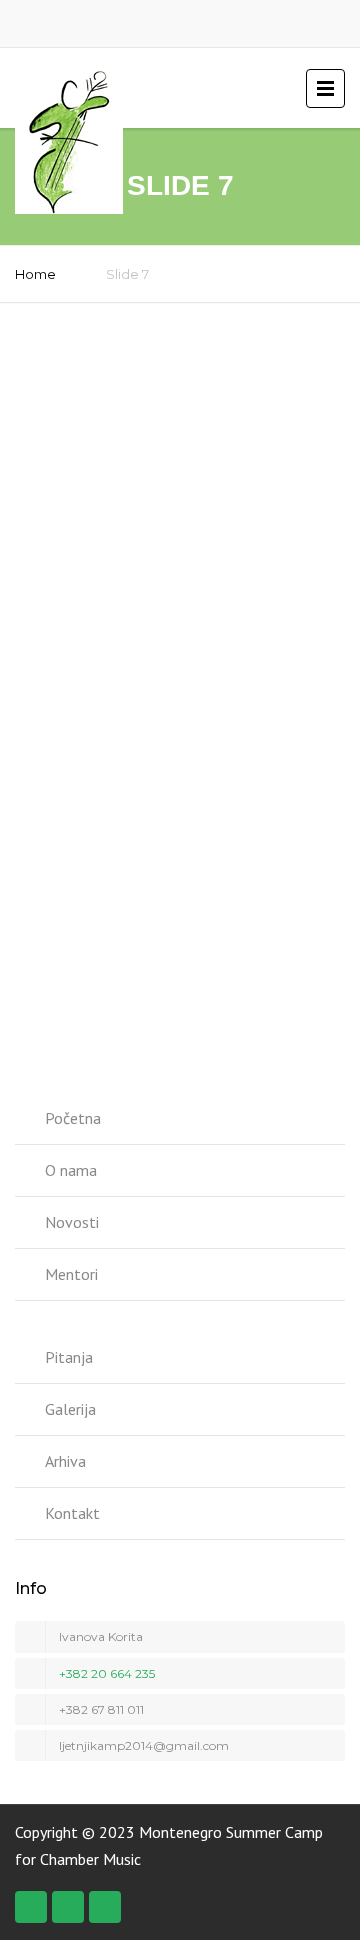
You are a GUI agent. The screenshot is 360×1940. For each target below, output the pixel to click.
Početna (73, 1118)
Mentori (71, 1274)
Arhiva (65, 1461)
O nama (71, 1170)
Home (35, 274)
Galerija (70, 1409)
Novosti (72, 1222)
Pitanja (69, 1357)
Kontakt (72, 1513)
